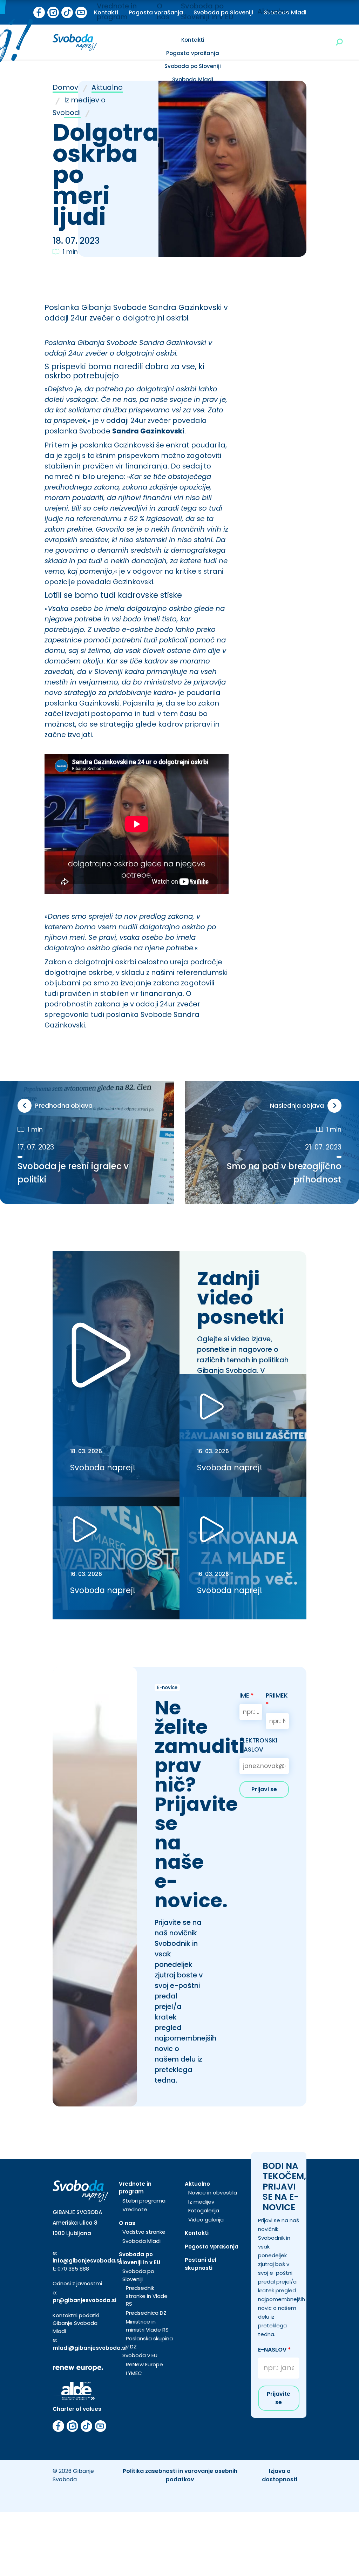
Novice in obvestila (213, 2193)
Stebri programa (144, 2201)
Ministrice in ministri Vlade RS (147, 2326)
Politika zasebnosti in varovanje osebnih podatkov (180, 2475)
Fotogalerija (204, 2210)
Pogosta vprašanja (193, 53)
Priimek (277, 1700)
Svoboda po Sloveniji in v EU (140, 2258)
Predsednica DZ (146, 2313)
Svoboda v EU (140, 2355)
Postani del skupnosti (201, 2264)
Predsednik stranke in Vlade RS (147, 2296)
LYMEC (134, 2373)
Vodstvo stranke (144, 2232)
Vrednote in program (135, 2188)
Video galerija (206, 2220)
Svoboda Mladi (193, 79)
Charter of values (77, 2409)
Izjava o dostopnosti (280, 2475)
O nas (127, 2223)
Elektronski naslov (258, 1745)
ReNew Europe (144, 2364)
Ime (247, 1695)
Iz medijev (201, 2202)
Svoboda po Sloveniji (193, 66)
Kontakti (193, 40)
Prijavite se (279, 2398)
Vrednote (135, 2209)
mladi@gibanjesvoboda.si (90, 2348)
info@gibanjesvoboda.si (87, 2261)
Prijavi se (264, 1789)
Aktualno (273, 11)
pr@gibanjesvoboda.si (84, 2300)
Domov (65, 87)
